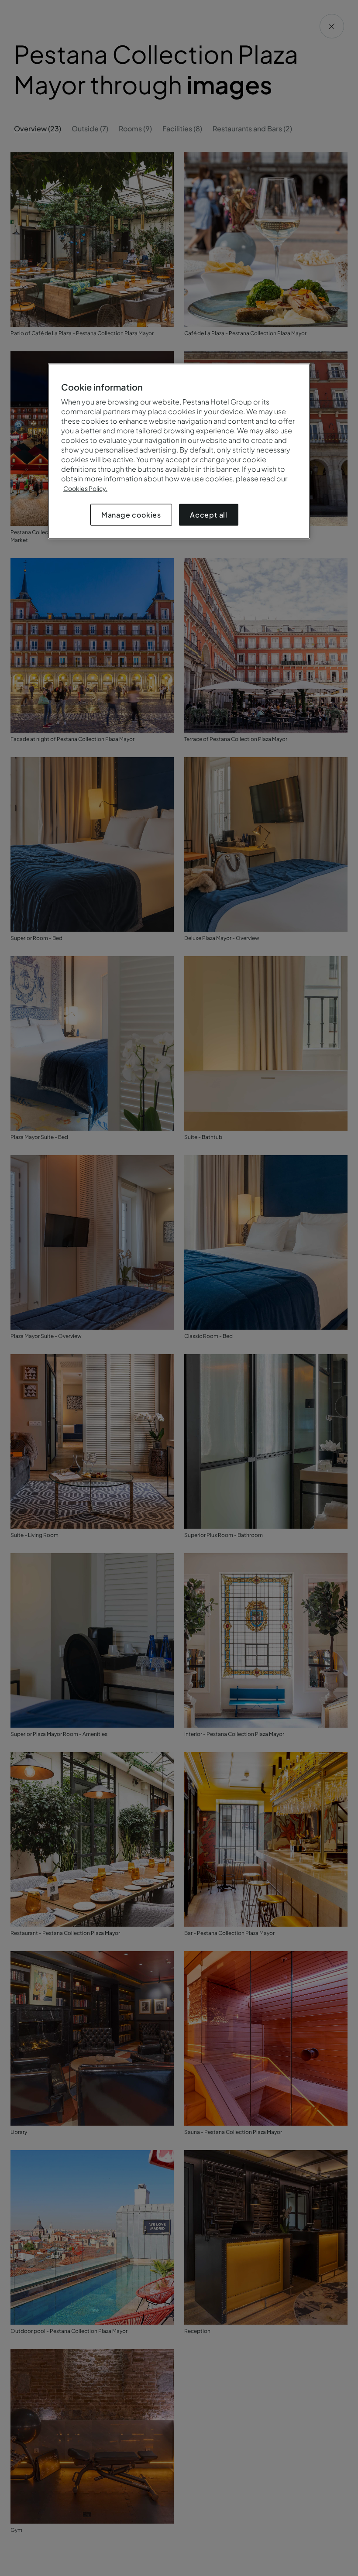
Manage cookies (131, 515)
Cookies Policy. (85, 488)
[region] (179, 451)
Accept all (209, 515)
